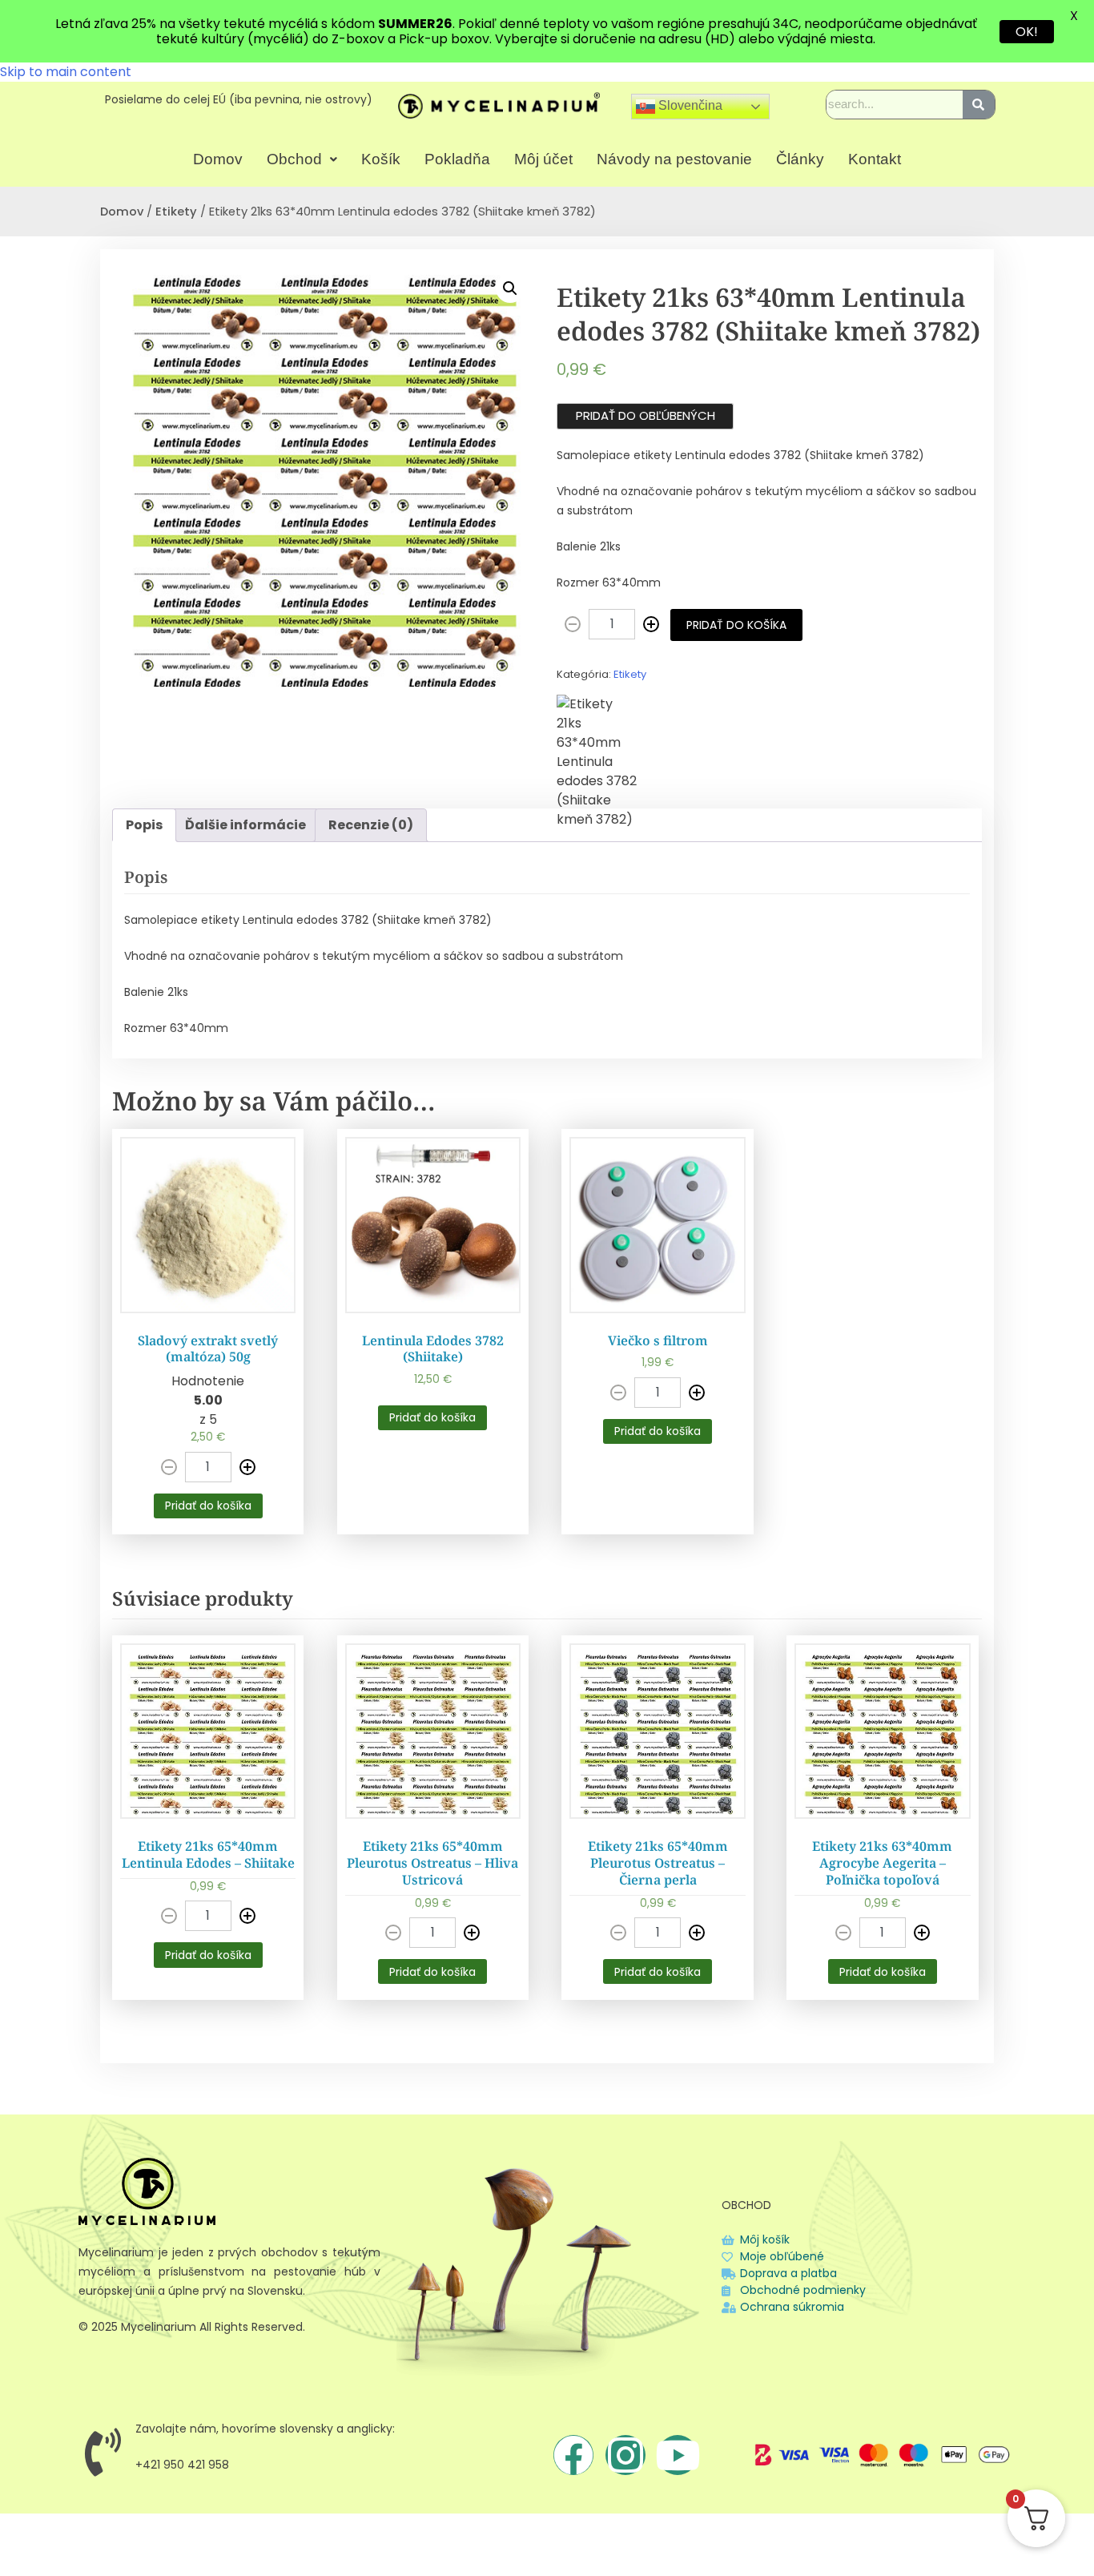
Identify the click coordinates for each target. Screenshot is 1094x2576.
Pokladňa (457, 159)
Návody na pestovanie (674, 159)
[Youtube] (678, 2455)
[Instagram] (625, 2455)
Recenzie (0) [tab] (371, 825)
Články (800, 159)
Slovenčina (689, 106)
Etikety (176, 212)
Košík (381, 159)
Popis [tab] (144, 825)
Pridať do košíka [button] (208, 1506)
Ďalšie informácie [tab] (245, 825)
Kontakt (875, 159)
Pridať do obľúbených (646, 415)
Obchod (294, 159)
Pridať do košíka (736, 625)
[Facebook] (573, 2455)
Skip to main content (66, 72)
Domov (218, 159)
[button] (302, 159)
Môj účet (543, 159)
